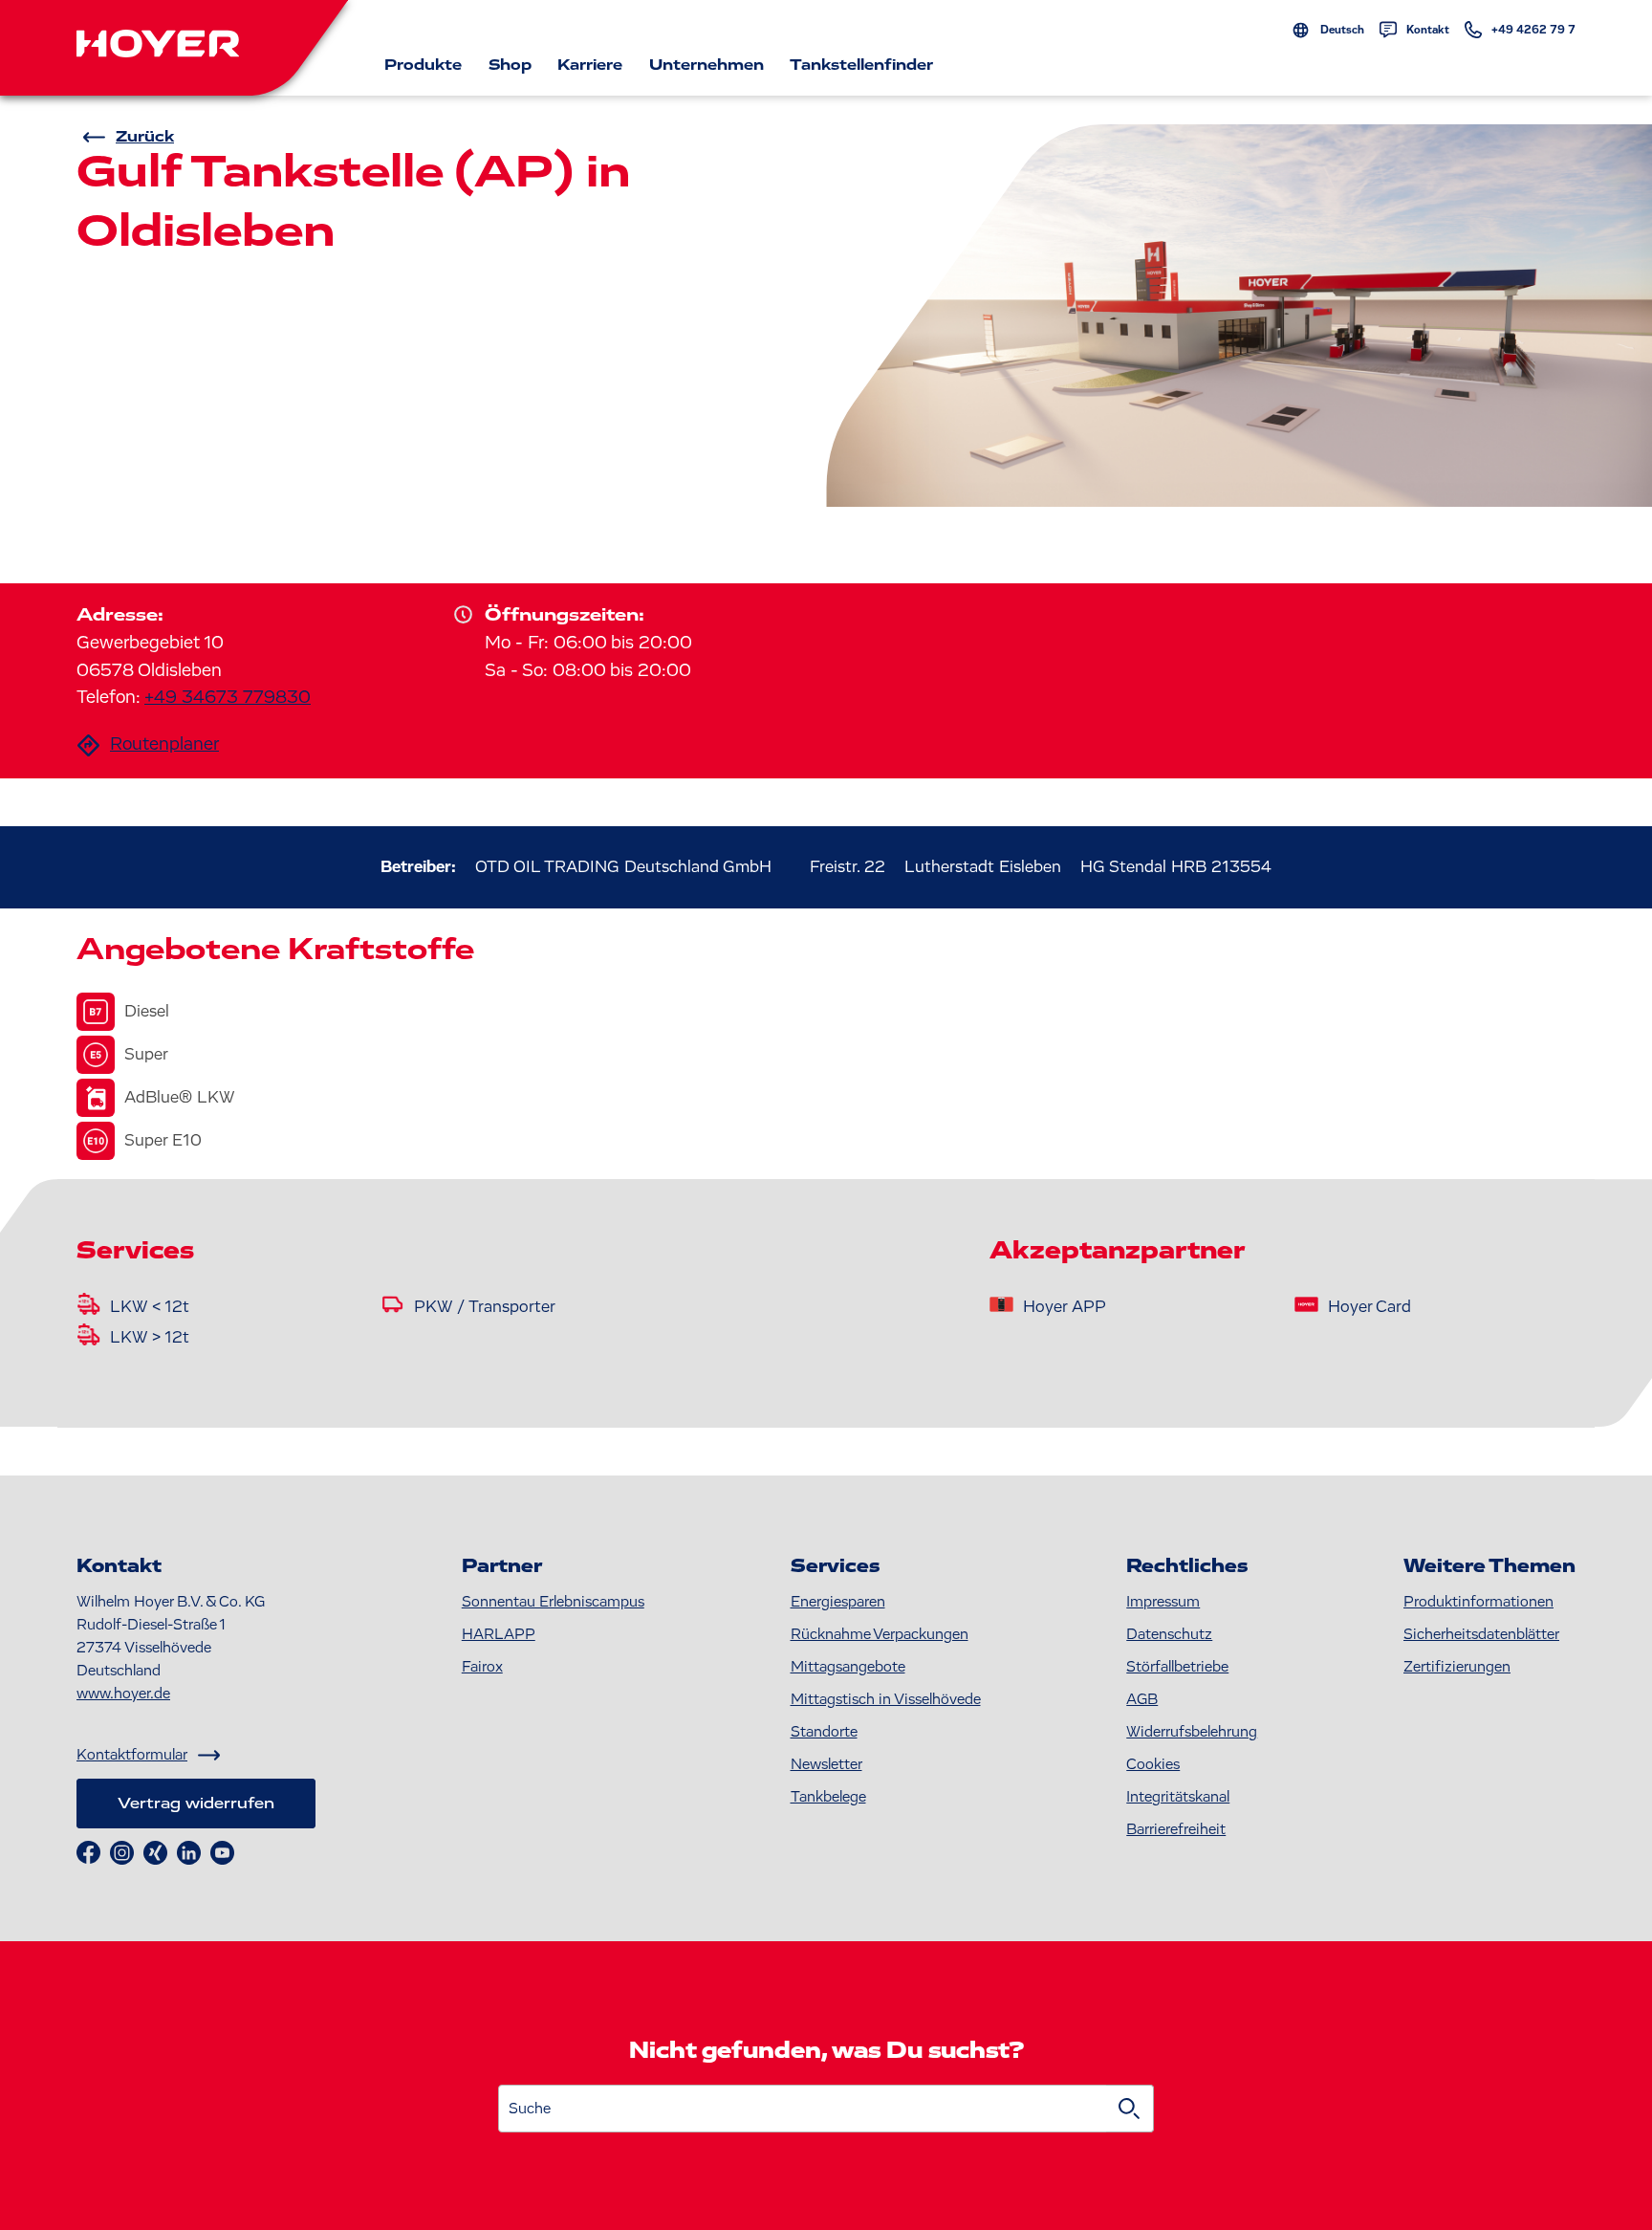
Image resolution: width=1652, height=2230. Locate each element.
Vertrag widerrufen (196, 1804)
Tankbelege (828, 1797)
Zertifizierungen (1457, 1667)
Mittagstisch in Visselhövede (886, 1699)
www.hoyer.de (123, 1694)
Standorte (824, 1732)
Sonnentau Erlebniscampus (553, 1602)
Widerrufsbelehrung (1192, 1732)
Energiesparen (838, 1602)
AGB (1142, 1699)
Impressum (1163, 1602)
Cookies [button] (1153, 1764)
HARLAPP (499, 1634)
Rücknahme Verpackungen (880, 1634)
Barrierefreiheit (1176, 1829)
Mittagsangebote (848, 1667)
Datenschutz (1169, 1634)
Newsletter (826, 1764)
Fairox (482, 1667)
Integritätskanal (1178, 1797)
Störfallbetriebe (1177, 1667)
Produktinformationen (1478, 1602)
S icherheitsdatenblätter (1481, 1634)
